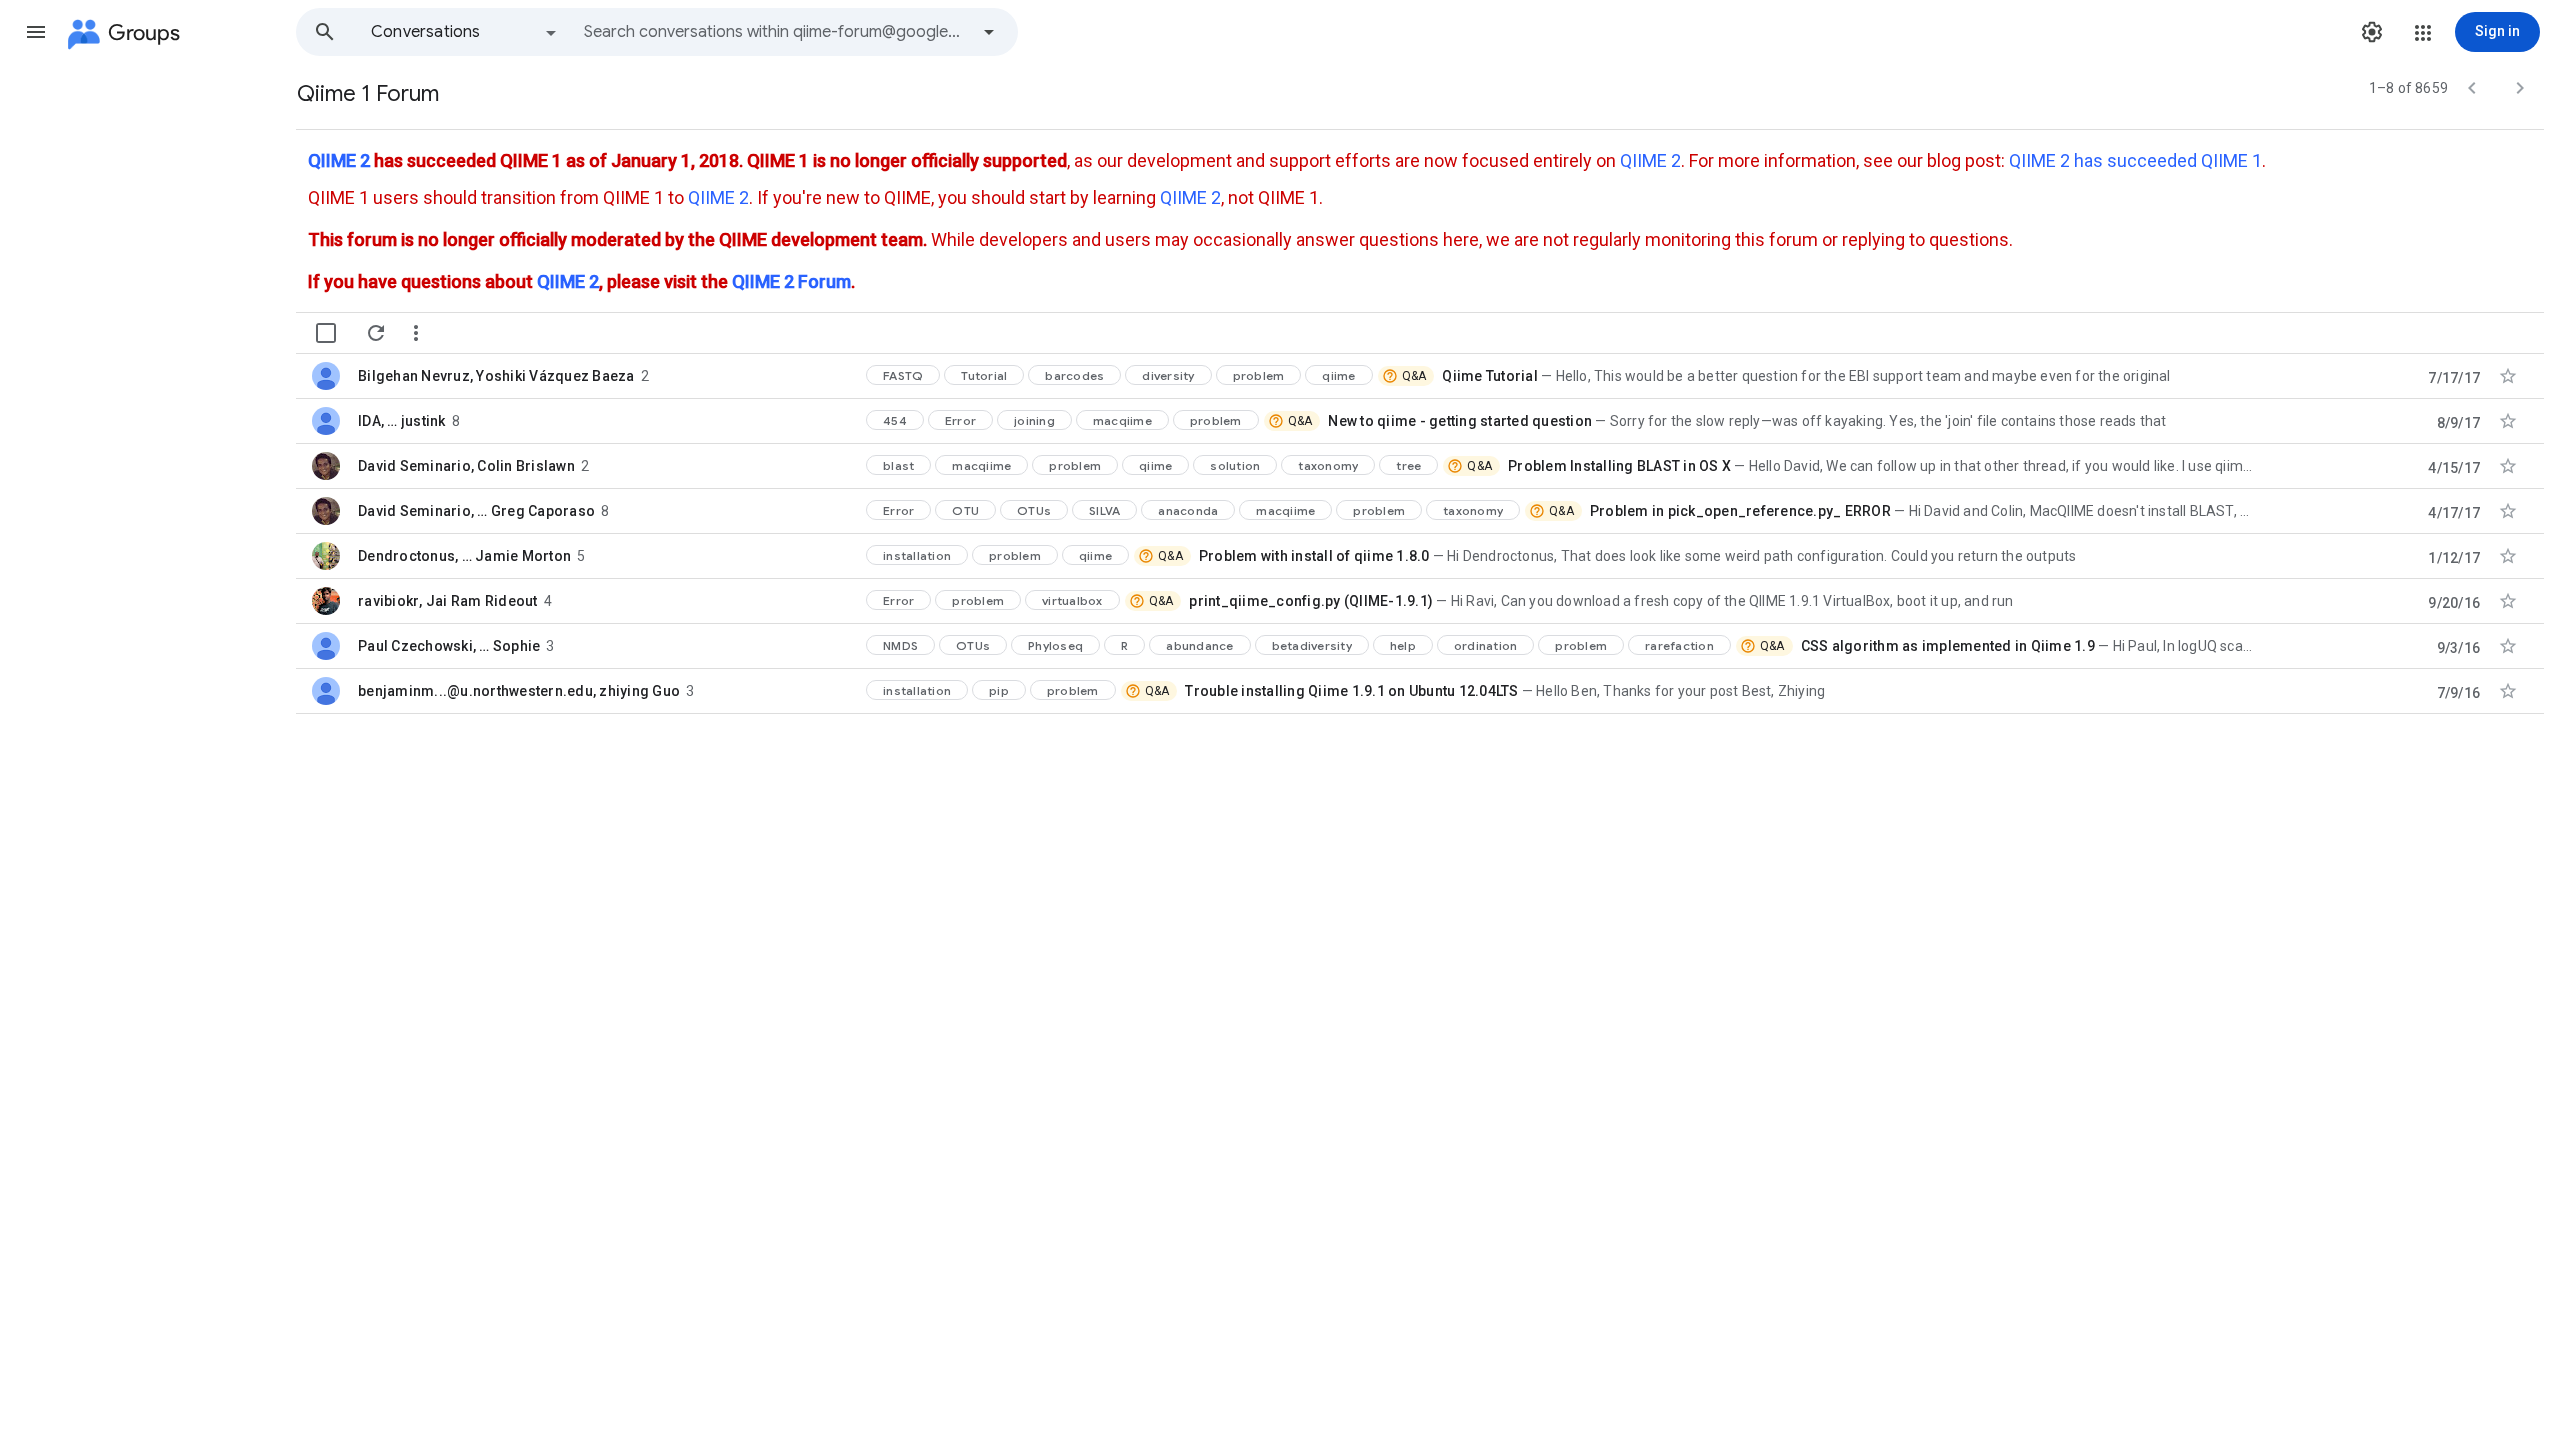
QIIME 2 (339, 160)
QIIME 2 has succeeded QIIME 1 (2135, 160)
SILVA (1104, 510)
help (1403, 645)
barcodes (1074, 375)
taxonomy (1328, 465)
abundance (1199, 645)
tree (1408, 465)
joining (1034, 420)
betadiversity (1312, 645)
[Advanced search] (989, 32)
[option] (465, 32)
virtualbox (1072, 600)
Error (960, 420)
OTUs (1034, 510)
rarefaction (1679, 645)
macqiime (1122, 420)
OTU (965, 510)
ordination (1486, 645)
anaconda (1188, 510)
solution (1235, 465)
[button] (36, 32)
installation (917, 555)
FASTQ (903, 375)
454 (895, 420)
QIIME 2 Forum (791, 281)
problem (1259, 375)
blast (898, 465)
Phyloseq (1055, 645)
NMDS (900, 645)
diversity (1168, 375)
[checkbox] (326, 333)
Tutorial (984, 375)
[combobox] (776, 32)
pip (999, 690)
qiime (1338, 375)
